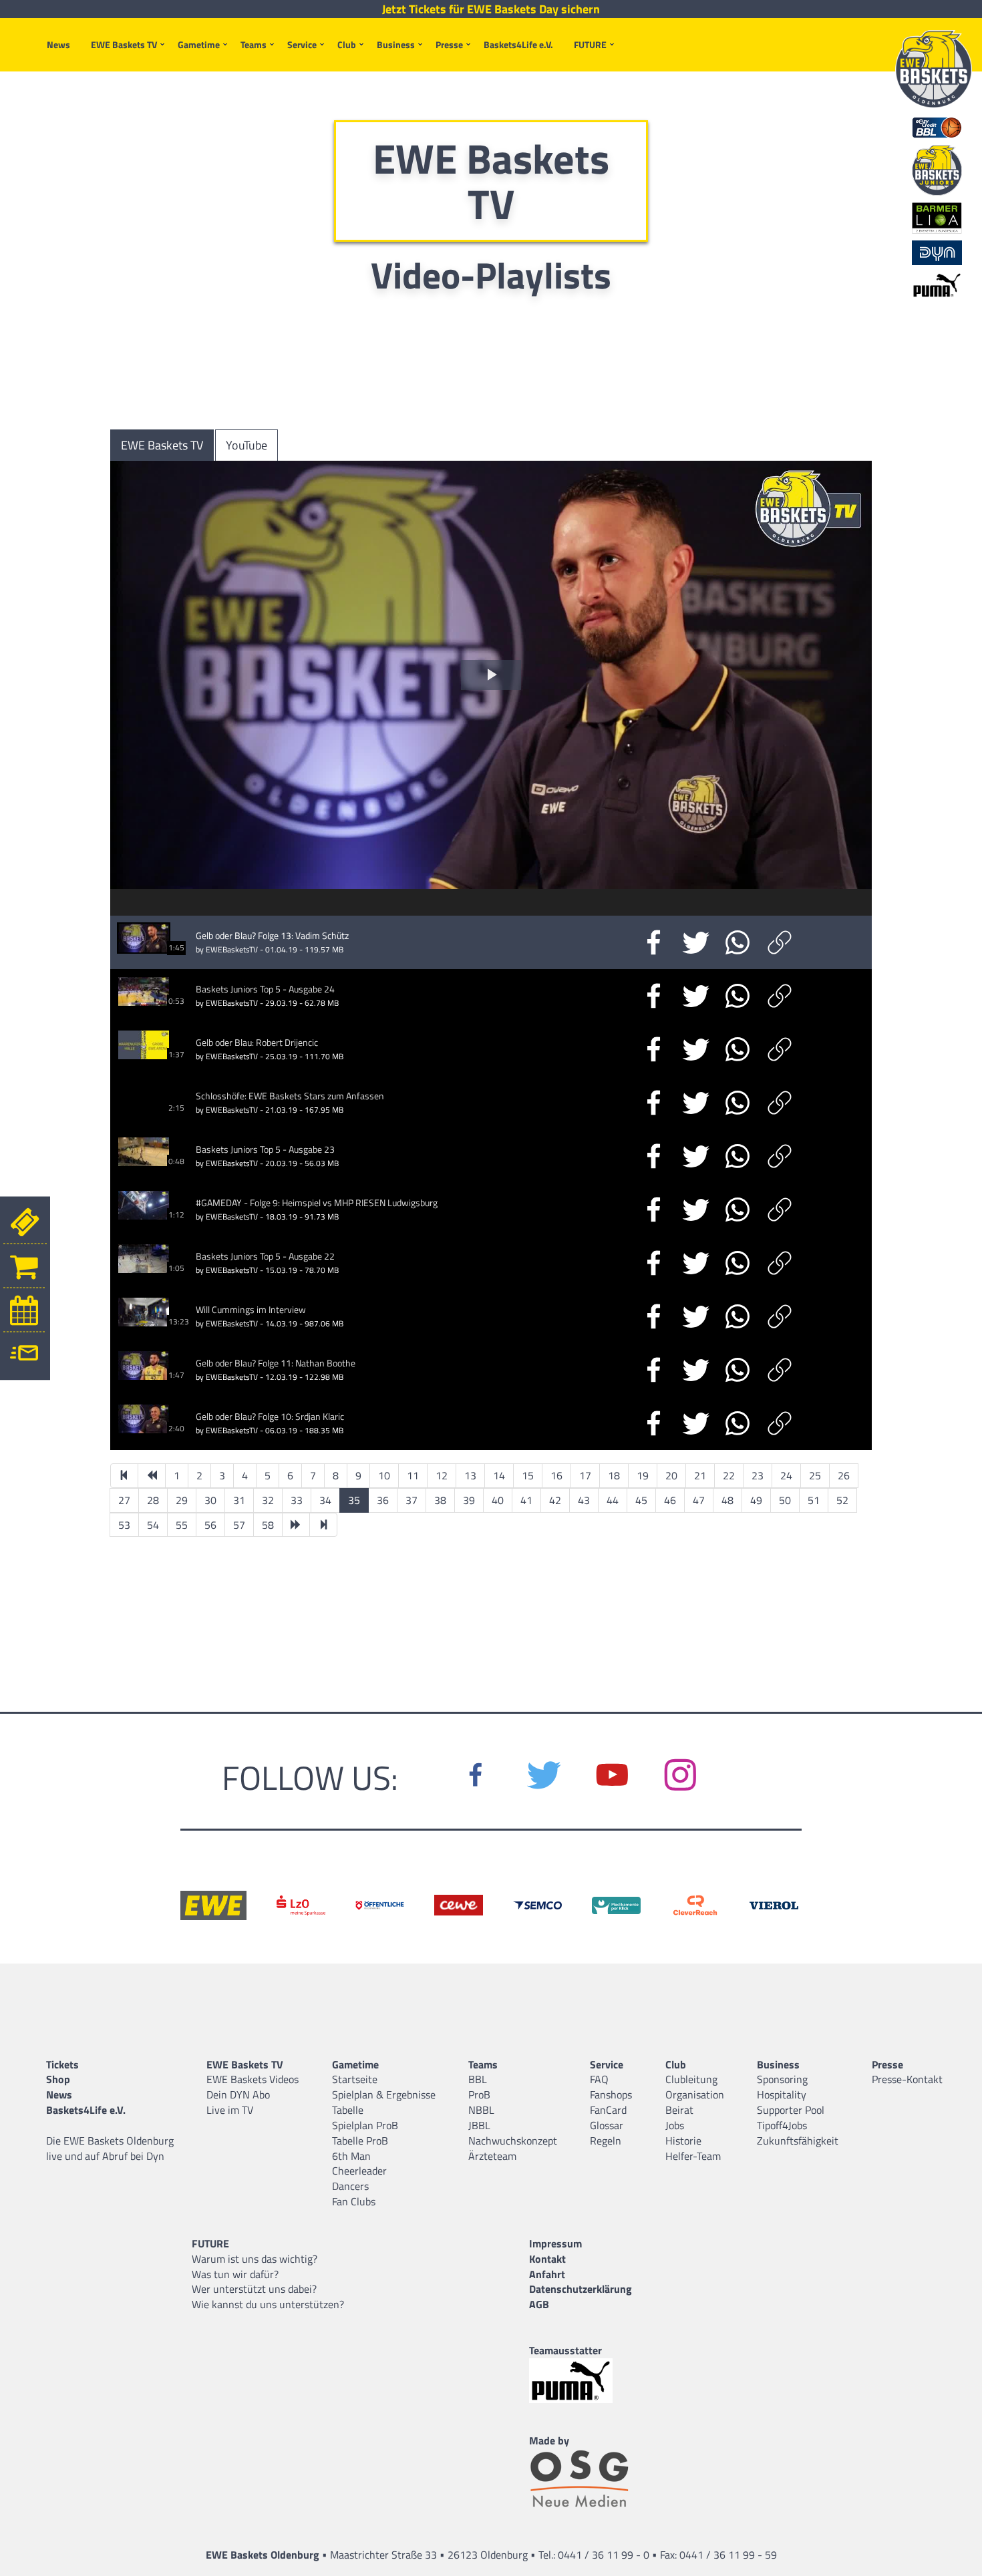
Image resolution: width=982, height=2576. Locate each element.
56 (210, 1525)
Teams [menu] (254, 44)
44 (613, 1500)
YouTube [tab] (247, 445)
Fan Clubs (354, 2201)
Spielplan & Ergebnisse (384, 2094)
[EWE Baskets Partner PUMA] (581, 2381)
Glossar (607, 2125)
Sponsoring (782, 2079)
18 (614, 1475)
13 (470, 1475)
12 (442, 1475)
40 (498, 1500)
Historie (683, 2141)
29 (182, 1500)
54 (153, 1525)
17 (585, 1475)
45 (641, 1500)
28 (153, 1500)
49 (756, 1500)
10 (384, 1475)
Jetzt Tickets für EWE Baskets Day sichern (491, 9)
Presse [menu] (449, 44)
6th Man (351, 2156)
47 (699, 1500)
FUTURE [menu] (590, 44)
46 (670, 1500)
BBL (478, 2079)
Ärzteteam (492, 2156)
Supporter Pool (791, 2110)
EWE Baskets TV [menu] (124, 44)
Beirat (679, 2110)
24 (786, 1475)
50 (785, 1500)
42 (555, 1500)
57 (239, 1525)
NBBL (481, 2110)
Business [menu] (396, 44)
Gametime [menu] (199, 44)
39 (469, 1500)
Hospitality (782, 2094)
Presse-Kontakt (907, 2079)
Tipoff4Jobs (782, 2125)
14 (499, 1475)
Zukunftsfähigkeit (798, 2141)
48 (727, 1500)
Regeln (606, 2141)
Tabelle (348, 2110)
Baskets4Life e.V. (518, 44)
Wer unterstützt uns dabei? (254, 2289)
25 (815, 1475)
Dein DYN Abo (238, 2094)
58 (268, 1525)
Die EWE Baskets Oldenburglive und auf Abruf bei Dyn (110, 2148)
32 (268, 1500)
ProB (479, 2094)
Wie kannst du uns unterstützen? (268, 2304)
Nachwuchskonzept (513, 2141)
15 (528, 1475)
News (58, 44)
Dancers (350, 2186)
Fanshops (611, 2094)
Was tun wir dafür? (235, 2274)
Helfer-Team (693, 2156)
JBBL (479, 2125)
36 (383, 1500)
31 (239, 1500)
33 (297, 1500)
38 (440, 1500)
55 (182, 1525)
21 (700, 1475)
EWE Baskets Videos (253, 2079)
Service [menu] (302, 44)
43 (584, 1500)
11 (413, 1475)
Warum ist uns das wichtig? (255, 2259)
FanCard (608, 2110)
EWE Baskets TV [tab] (162, 445)
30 (210, 1500)
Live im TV (230, 2110)
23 (758, 1475)
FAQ (599, 2079)
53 (124, 1525)
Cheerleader (359, 2171)
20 (671, 1475)
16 (556, 1475)
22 (729, 1475)
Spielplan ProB (365, 2125)
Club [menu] (347, 44)
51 (814, 1500)
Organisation (695, 2094)
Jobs (675, 2125)
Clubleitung (691, 2079)
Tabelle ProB (360, 2141)
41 (526, 1500)
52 (842, 1500)
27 (124, 1500)
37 (412, 1500)
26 (844, 1475)
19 (643, 1475)
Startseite (355, 2079)
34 (325, 1500)
